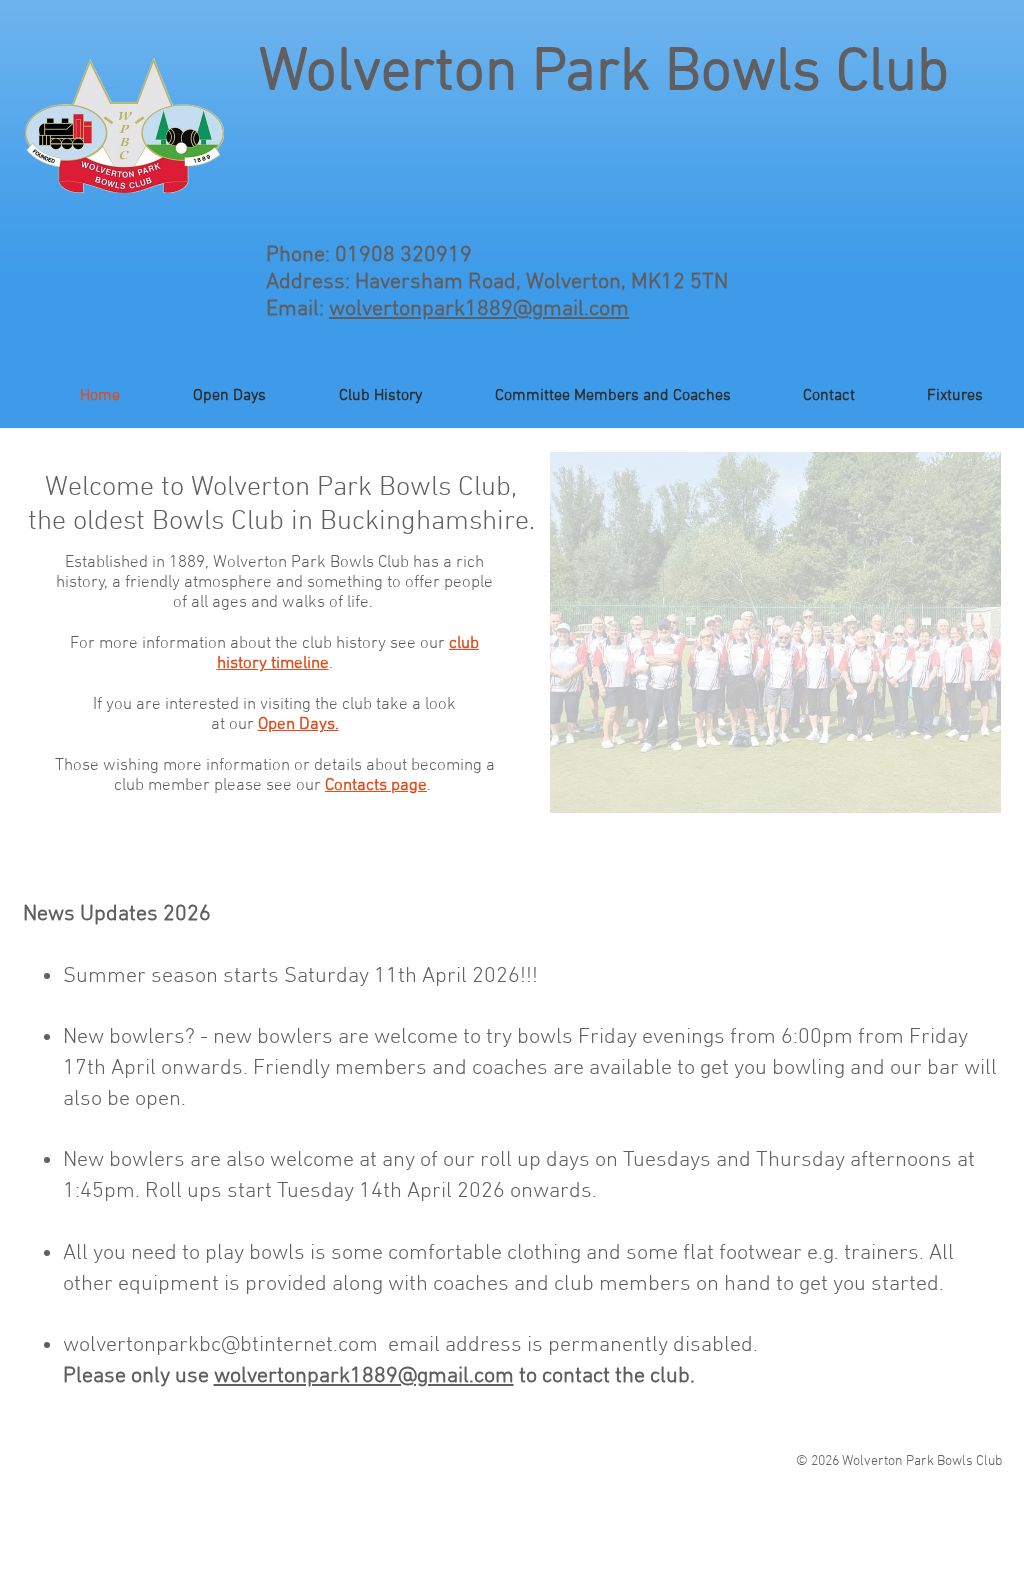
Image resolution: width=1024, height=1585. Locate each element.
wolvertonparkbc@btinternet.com (220, 1345)
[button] (775, 632)
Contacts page (376, 786)
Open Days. (298, 725)
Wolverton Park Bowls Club (604, 74)
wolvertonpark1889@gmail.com (479, 309)
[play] (959, 795)
